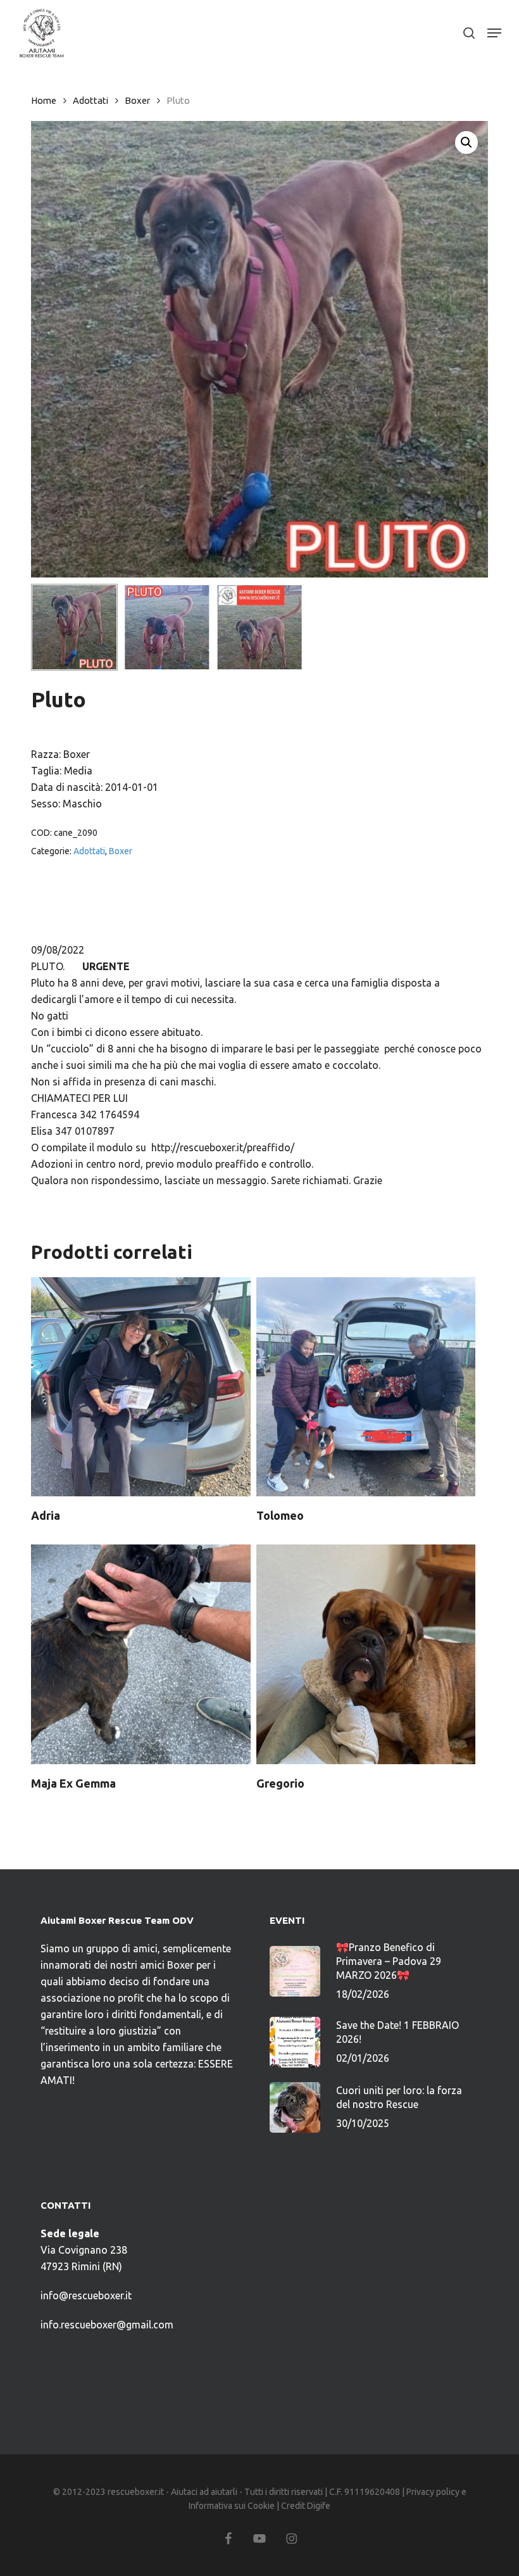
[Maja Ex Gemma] (141, 1654)
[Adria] (141, 1387)
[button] (494, 33)
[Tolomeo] (366, 1387)
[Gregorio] (366, 1654)
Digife (319, 2506)
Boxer (137, 100)
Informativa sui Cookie (232, 2506)
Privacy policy (433, 2492)
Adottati (91, 100)
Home (44, 100)
